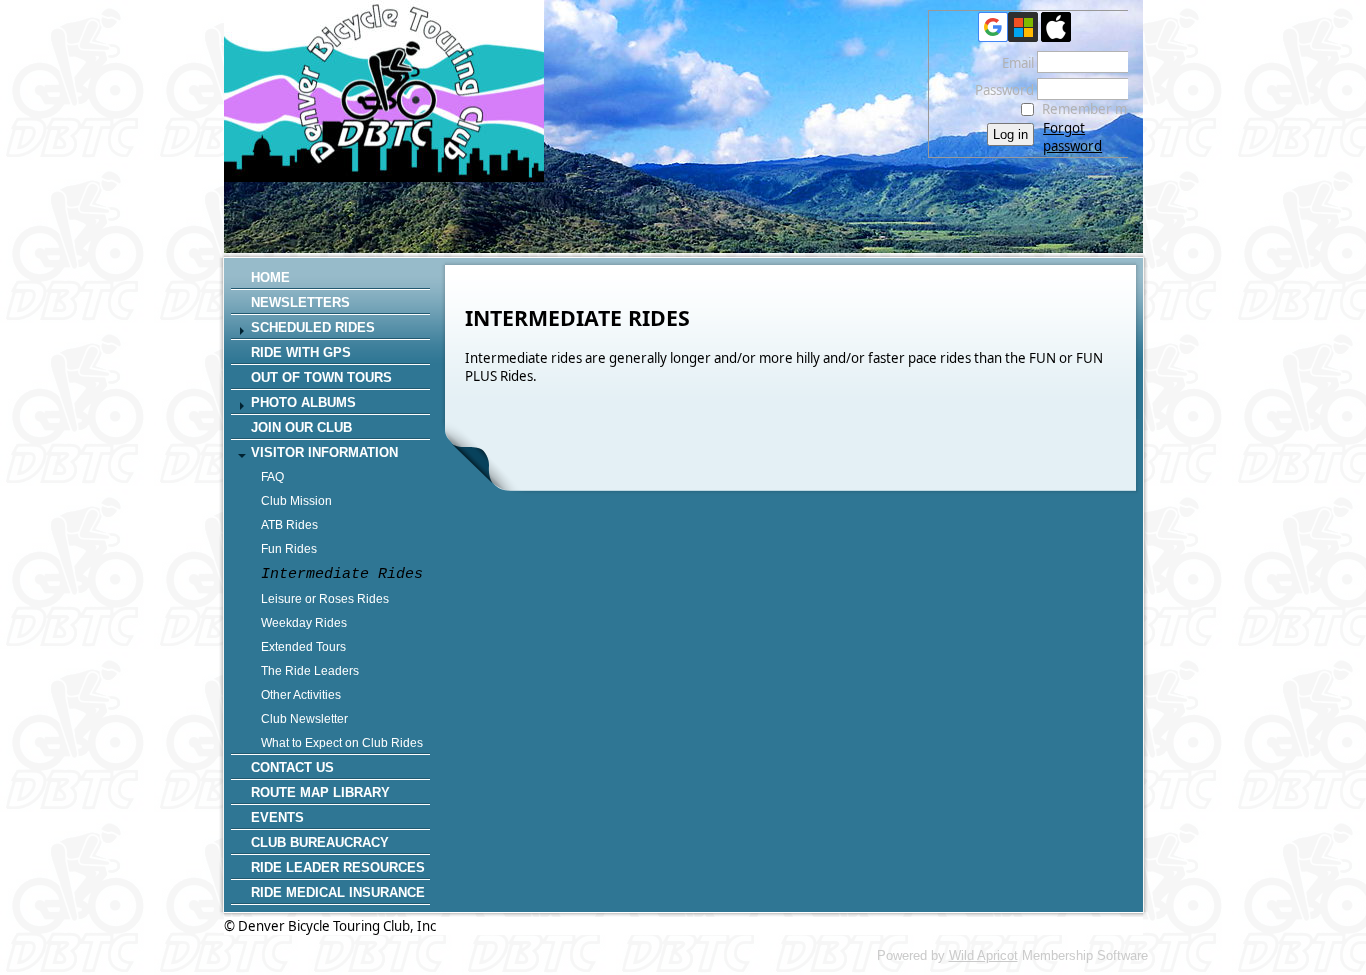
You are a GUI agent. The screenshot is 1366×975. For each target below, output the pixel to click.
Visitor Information (324, 452)
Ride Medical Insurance (338, 892)
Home (270, 277)
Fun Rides (289, 549)
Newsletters (300, 302)
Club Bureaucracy (320, 842)
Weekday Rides (304, 623)
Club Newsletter (304, 719)
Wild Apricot (983, 955)
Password (999, 90)
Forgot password (1072, 137)
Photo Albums (303, 402)
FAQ (272, 477)
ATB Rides (289, 525)
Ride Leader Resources (338, 867)
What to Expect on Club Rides (342, 743)
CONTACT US (292, 767)
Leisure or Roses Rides (325, 599)
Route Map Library (320, 792)
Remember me (1088, 109)
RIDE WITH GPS (301, 352)
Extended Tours (303, 647)
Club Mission (296, 501)
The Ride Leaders (310, 671)
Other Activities (301, 695)
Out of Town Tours (321, 377)
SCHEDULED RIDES (313, 327)
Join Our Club (301, 427)
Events (277, 817)
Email (1013, 63)
